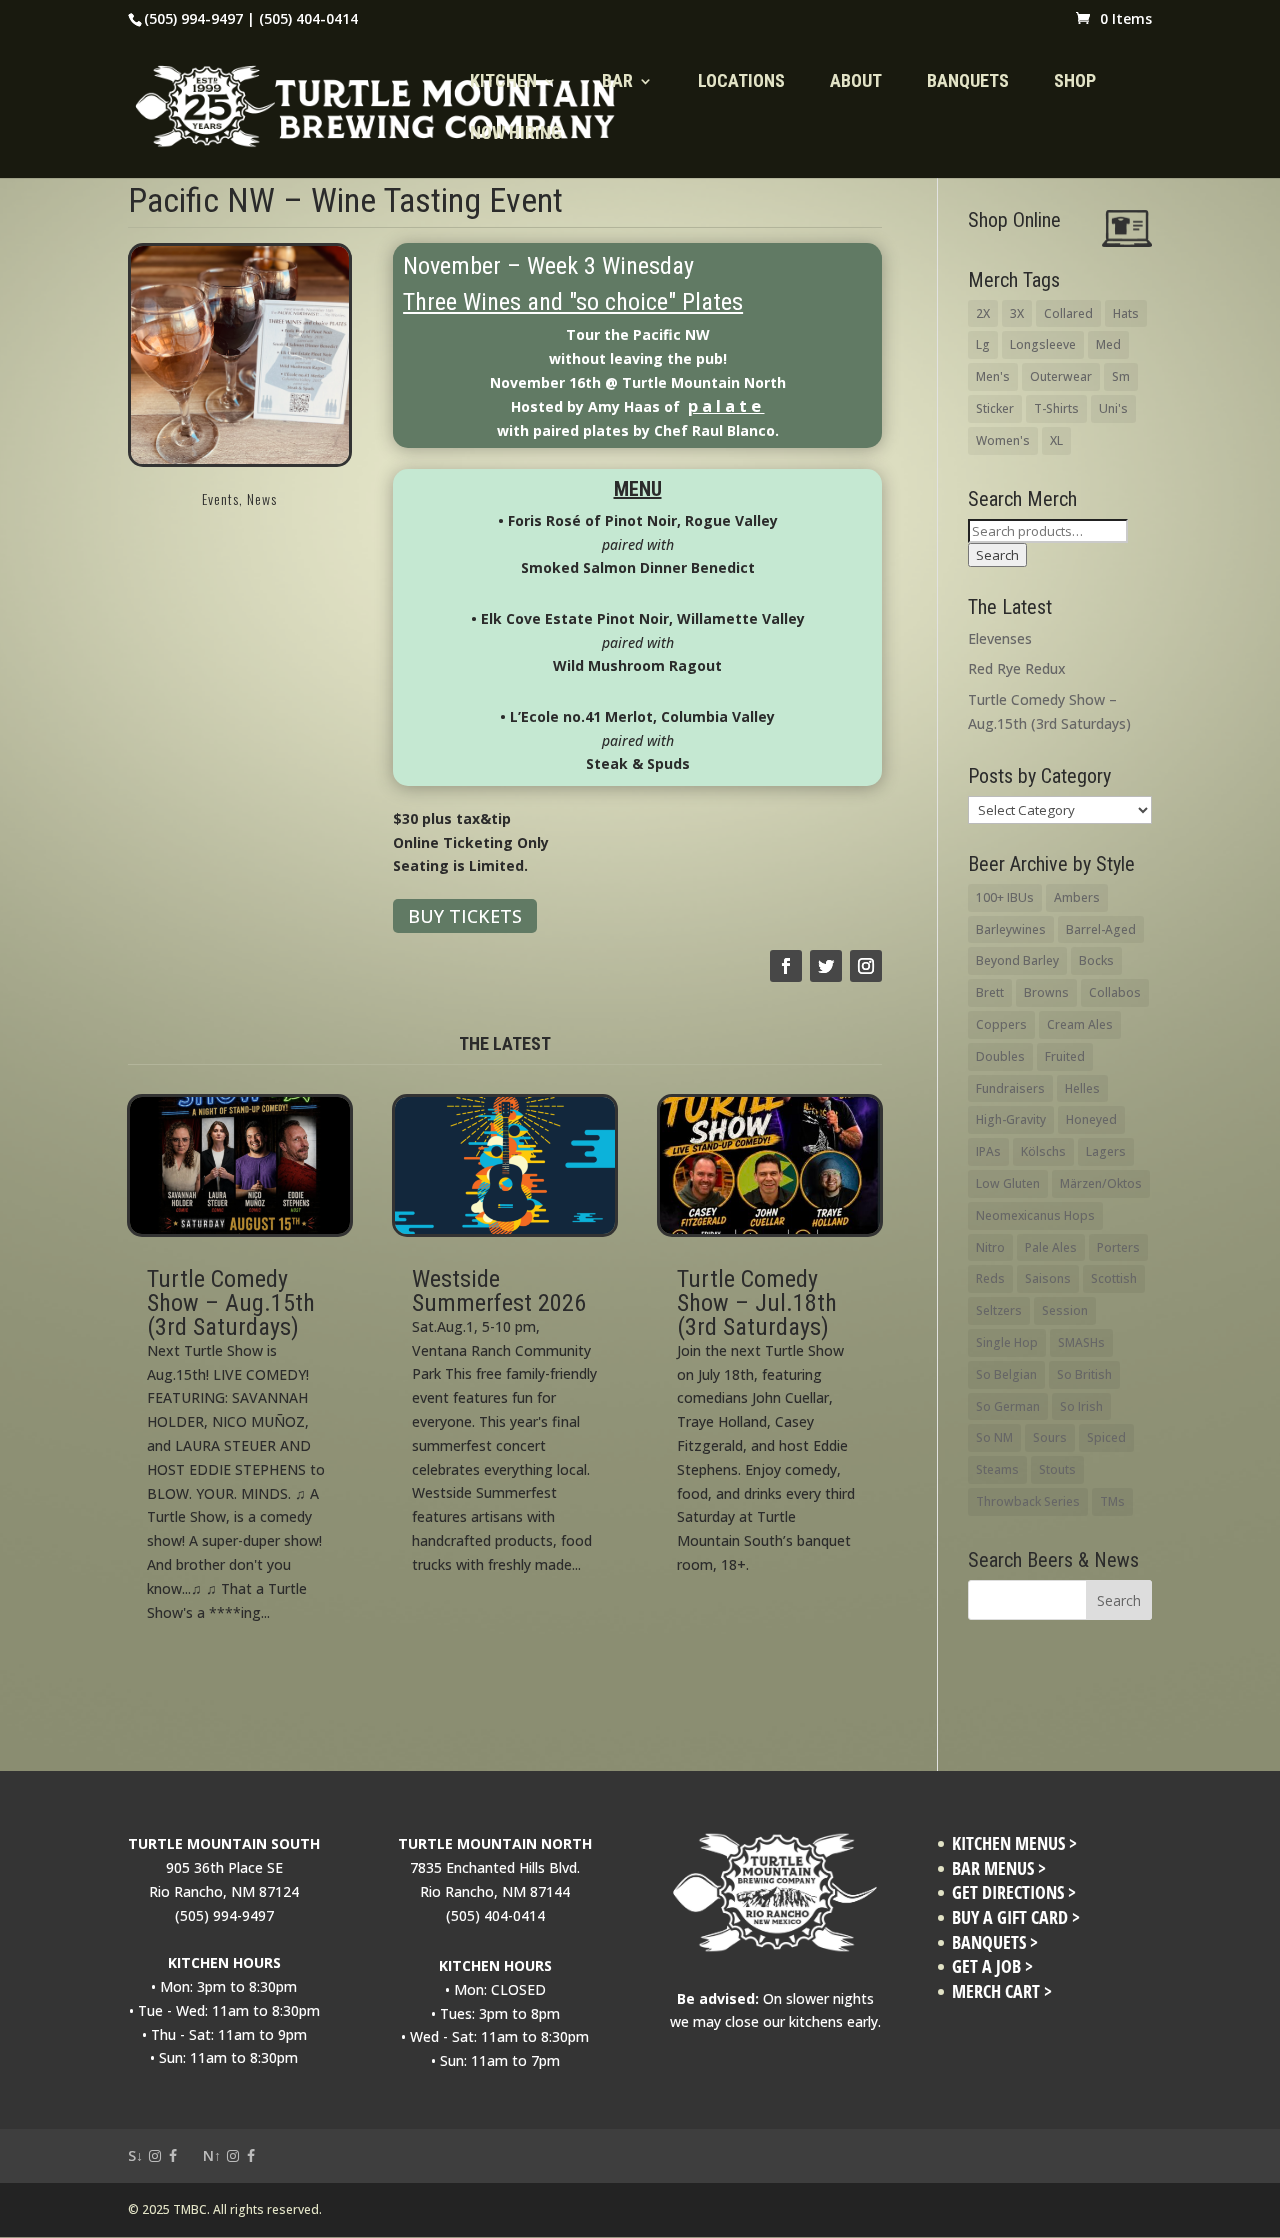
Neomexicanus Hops (1035, 1215)
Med (1108, 344)
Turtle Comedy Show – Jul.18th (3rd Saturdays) (757, 1303)
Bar (617, 82)
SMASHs (1081, 1342)
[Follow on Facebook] (786, 966)
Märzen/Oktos (1101, 1183)
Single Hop (1007, 1342)
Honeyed (1091, 1119)
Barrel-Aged (1101, 929)
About (856, 82)
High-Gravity (1011, 1119)
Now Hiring (516, 134)
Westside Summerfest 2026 (499, 1291)
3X (1017, 313)
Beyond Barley (1017, 960)
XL (1056, 440)
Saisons (1048, 1278)
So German (1008, 1406)
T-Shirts (1056, 408)
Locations (741, 82)
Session (1065, 1310)
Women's (1003, 440)
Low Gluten (1008, 1183)
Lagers (1106, 1151)
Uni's (1113, 408)
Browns (1046, 992)
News (262, 498)
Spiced (1106, 1437)
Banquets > (995, 1942)
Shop (1075, 82)
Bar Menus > (999, 1868)
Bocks (1096, 960)
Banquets (968, 82)
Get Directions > (1014, 1892)
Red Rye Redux (1017, 668)
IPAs (988, 1151)
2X (983, 313)
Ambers (1077, 897)
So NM (994, 1437)
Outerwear (1061, 376)
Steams (997, 1469)
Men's (993, 376)
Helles (1082, 1088)
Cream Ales (1080, 1024)
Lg (983, 344)
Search (997, 555)
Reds (990, 1278)
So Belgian (1006, 1374)
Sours (1050, 1437)
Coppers (1001, 1024)
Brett (990, 992)
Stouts (1057, 1469)
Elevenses (1000, 638)
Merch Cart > (1002, 1991)
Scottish (1114, 1278)
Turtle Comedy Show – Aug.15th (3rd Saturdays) (231, 1303)
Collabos (1115, 992)
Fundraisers (1010, 1088)
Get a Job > (992, 1966)
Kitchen (503, 82)
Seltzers (999, 1310)
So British (1084, 1374)
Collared (1068, 313)
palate (726, 405)
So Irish (1081, 1406)
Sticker (995, 408)
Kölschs (1043, 1151)
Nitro (990, 1247)
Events (220, 498)
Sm (1121, 376)
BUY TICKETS (465, 916)
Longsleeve (1043, 344)
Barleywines (1011, 929)
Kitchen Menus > (1014, 1843)
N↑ (212, 2155)
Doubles (1000, 1056)
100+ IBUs (1005, 897)
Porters (1118, 1247)
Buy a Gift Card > (1016, 1917)
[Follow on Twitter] (826, 966)
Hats (1126, 313)
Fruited (1065, 1056)
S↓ (135, 2155)
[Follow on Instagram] (866, 966)
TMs (1112, 1501)
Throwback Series (1028, 1501)
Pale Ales (1051, 1247)
